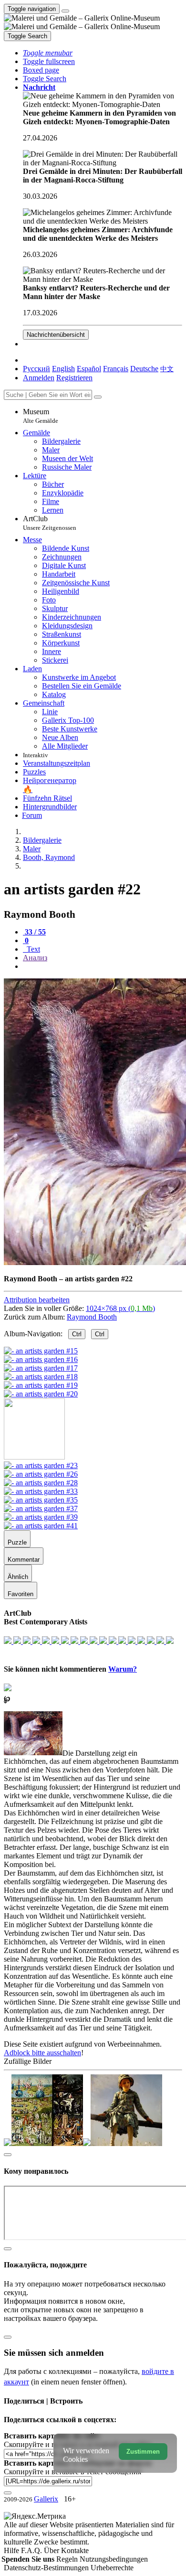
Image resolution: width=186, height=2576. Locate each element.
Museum (41, 416)
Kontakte (75, 2550)
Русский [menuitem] (36, 369)
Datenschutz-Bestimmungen (47, 2568)
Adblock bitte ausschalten (42, 2053)
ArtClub (50, 523)
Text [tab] (32, 949)
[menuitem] (167, 369)
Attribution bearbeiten (37, 1300)
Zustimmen (143, 2452)
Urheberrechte (112, 2568)
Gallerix (46, 2499)
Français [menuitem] (116, 369)
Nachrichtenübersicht (56, 335)
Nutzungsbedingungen (114, 2559)
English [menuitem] (63, 369)
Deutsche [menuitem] (144, 369)
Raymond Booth (92, 1317)
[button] (48, 53)
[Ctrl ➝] (41, 1465)
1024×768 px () (120, 1308)
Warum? (123, 1669)
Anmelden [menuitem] (39, 378)
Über (52, 2550)
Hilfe (12, 2550)
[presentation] (103, 966)
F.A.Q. (32, 2550)
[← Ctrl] (41, 1394)
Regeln (68, 2559)
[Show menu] (65, 11)
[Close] (98, 397)
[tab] (34, 932)
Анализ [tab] (35, 958)
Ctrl (77, 1334)
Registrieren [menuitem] (74, 378)
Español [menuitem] (89, 369)
